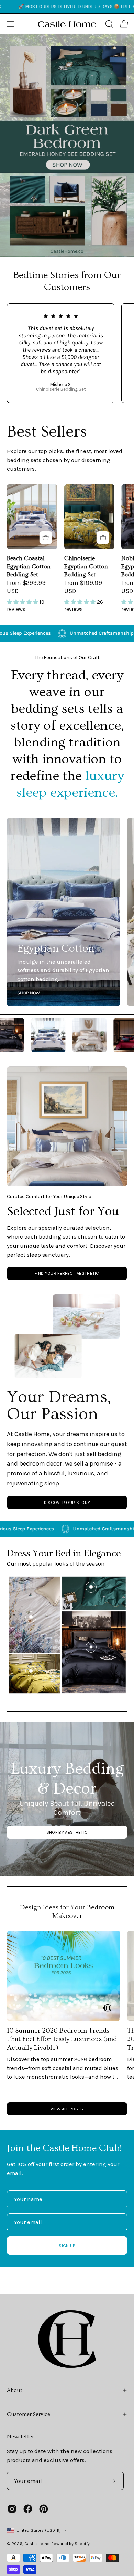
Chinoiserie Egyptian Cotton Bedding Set (86, 566)
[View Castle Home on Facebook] (28, 2509)
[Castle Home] (67, 24)
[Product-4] (31, 1671)
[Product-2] (91, 1587)
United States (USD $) (39, 2530)
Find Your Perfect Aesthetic (67, 1273)
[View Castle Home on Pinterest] (44, 2509)
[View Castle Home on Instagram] (12, 2509)
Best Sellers (47, 432)
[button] (109, 24)
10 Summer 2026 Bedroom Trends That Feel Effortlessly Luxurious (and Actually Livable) (62, 2039)
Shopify (82, 2544)
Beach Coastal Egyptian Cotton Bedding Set (29, 566)
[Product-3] (31, 1617)
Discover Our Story (67, 1502)
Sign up (67, 2245)
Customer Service (29, 2414)
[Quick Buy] (46, 538)
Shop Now (29, 993)
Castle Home (37, 2544)
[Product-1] (91, 1647)
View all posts (67, 2109)
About (15, 2390)
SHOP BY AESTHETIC (67, 1832)
